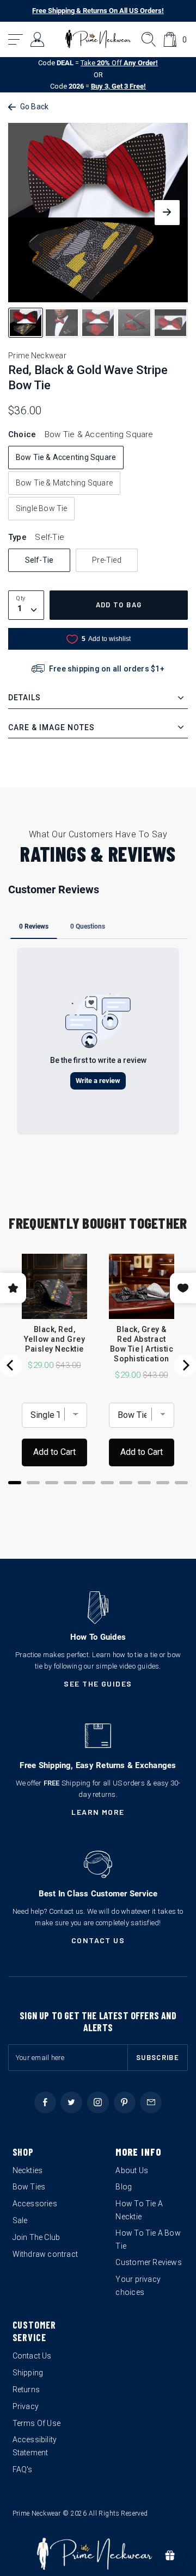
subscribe (158, 2057)
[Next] (185, 1365)
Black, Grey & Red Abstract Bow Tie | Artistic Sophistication (142, 1344)
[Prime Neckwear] (98, 39)
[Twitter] (71, 2102)
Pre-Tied (107, 560)
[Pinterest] (125, 2102)
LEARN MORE (98, 1812)
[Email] (151, 2102)
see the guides (98, 1684)
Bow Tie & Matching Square (64, 483)
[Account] (38, 39)
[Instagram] (98, 2102)
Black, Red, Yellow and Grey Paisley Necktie (54, 1339)
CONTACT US (98, 1940)
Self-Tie (39, 560)
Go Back (34, 107)
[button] (16, 39)
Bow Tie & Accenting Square (66, 457)
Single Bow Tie (42, 508)
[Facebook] (45, 2102)
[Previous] (11, 1365)
